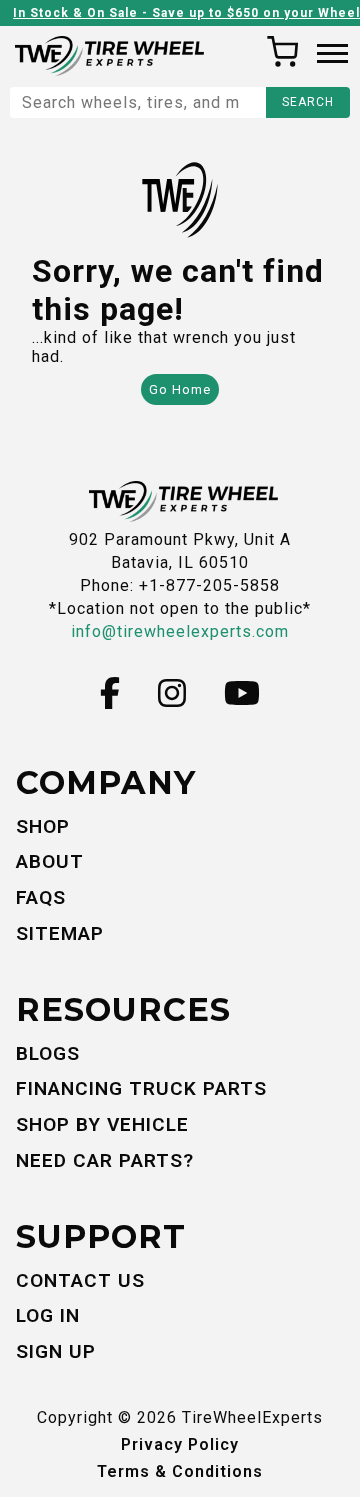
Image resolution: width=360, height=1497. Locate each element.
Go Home (180, 389)
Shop (43, 826)
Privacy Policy (180, 1444)
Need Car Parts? (105, 1160)
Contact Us (80, 1280)
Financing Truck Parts (141, 1088)
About (50, 861)
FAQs (41, 897)
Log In (48, 1315)
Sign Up (56, 1351)
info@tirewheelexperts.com (180, 631)
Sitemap (60, 933)
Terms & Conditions (180, 1471)
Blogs (48, 1053)
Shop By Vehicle (102, 1124)
